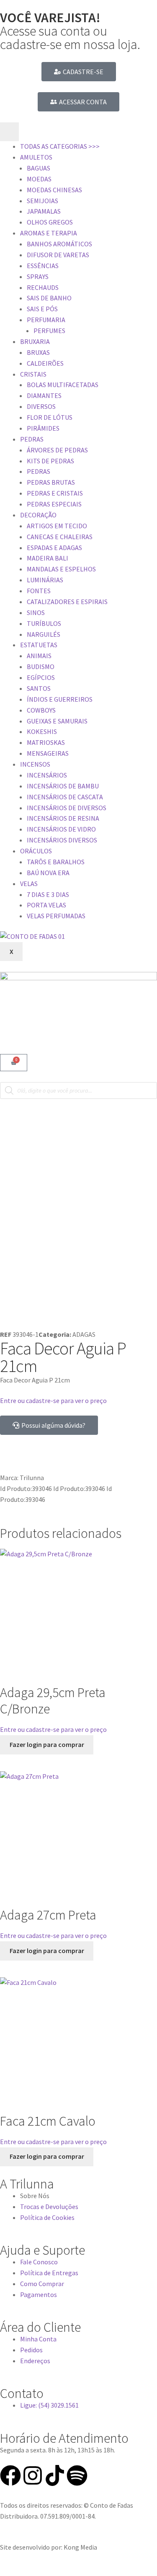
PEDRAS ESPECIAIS (54, 504)
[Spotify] (77, 2475)
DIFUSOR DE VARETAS (58, 255)
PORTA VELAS (46, 905)
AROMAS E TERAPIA (49, 233)
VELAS (29, 884)
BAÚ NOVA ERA (48, 873)
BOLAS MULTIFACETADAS (63, 385)
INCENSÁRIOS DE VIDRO (61, 829)
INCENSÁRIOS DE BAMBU (63, 786)
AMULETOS (36, 157)
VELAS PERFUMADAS (56, 916)
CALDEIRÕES (45, 363)
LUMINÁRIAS (45, 580)
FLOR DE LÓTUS (50, 417)
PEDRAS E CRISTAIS (55, 493)
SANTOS (39, 688)
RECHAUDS (43, 287)
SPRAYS (38, 276)
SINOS (36, 612)
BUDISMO (41, 667)
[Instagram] (33, 2475)
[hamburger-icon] (9, 132)
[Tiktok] (55, 2475)
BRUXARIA (35, 341)
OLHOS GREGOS (50, 222)
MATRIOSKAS (46, 742)
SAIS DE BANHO (49, 298)
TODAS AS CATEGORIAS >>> (60, 146)
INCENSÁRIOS (47, 775)
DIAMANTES (44, 395)
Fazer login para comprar (47, 1744)
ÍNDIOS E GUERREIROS (60, 699)
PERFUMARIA (46, 320)
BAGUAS (39, 168)
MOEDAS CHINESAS (54, 190)
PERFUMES (49, 331)
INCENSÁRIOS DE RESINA (63, 818)
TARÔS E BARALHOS (56, 862)
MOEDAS (39, 179)
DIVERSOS (41, 406)
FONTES (39, 591)
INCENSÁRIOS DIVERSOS (62, 840)
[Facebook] (10, 2475)
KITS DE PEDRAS (50, 461)
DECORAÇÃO (38, 515)
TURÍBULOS (44, 623)
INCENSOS (35, 764)
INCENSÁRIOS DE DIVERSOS (67, 808)
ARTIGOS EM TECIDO (57, 526)
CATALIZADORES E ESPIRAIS (67, 602)
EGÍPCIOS (41, 677)
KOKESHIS (42, 731)
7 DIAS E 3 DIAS (48, 894)
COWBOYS (41, 710)
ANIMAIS (39, 656)
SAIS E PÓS (42, 309)
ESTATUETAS (39, 645)
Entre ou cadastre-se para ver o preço (53, 1400)
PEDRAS (32, 439)
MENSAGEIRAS (48, 753)
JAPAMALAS (44, 211)
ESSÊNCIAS (43, 266)
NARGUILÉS (44, 634)
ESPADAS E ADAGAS (54, 548)
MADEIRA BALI (48, 558)
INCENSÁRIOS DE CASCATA (65, 797)
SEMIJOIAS (42, 201)
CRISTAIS (33, 374)
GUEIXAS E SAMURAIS (57, 721)
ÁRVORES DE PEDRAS (57, 450)
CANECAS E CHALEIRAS (60, 537)
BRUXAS (38, 352)
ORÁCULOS (36, 851)
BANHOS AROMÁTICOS (59, 244)
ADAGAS (84, 1334)
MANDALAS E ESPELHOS (61, 569)
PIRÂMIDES (43, 428)
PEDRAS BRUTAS (51, 482)
